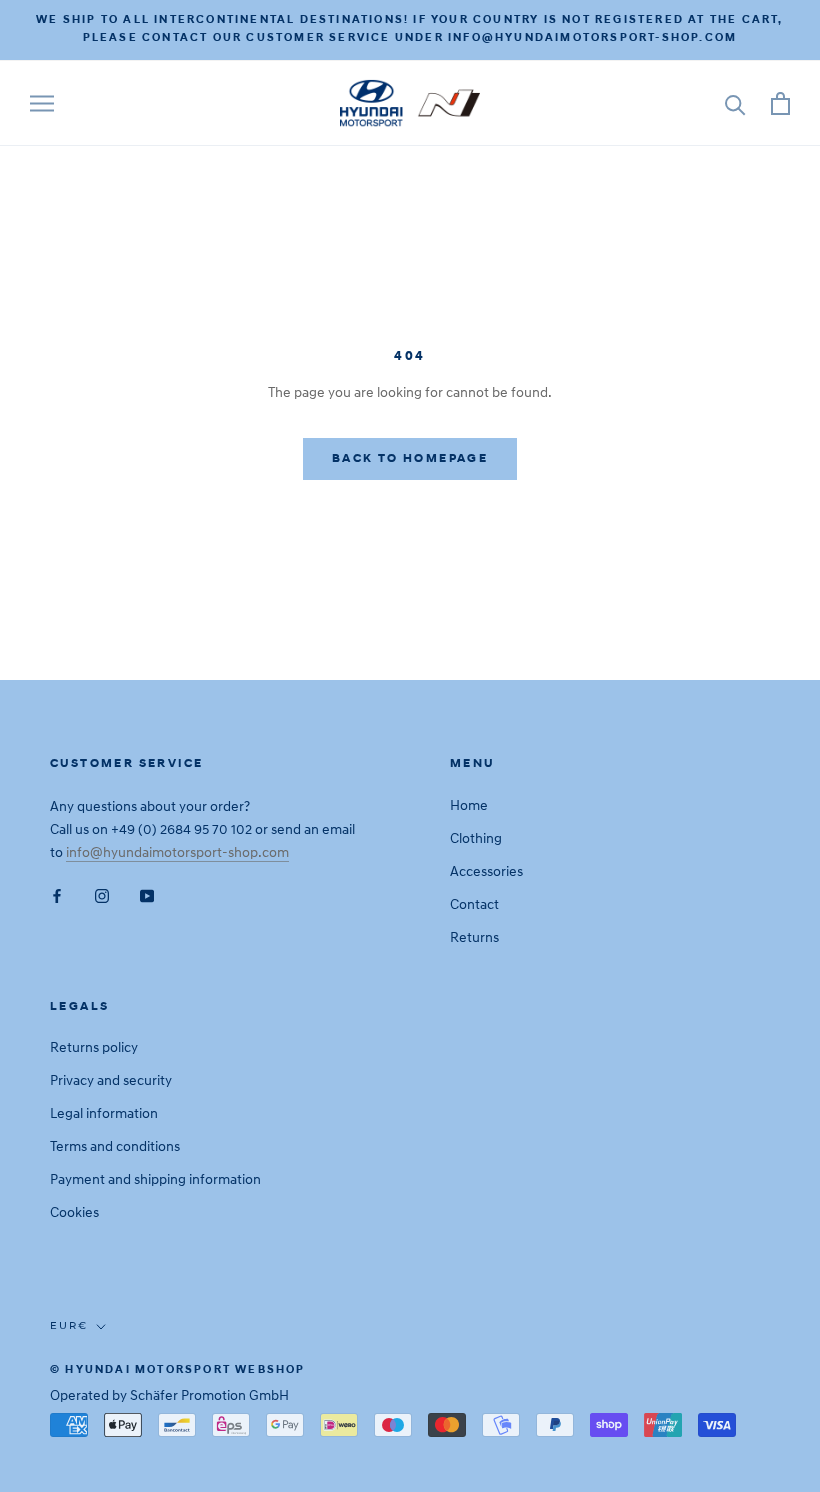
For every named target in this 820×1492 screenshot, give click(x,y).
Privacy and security (111, 1080)
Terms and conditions (115, 1146)
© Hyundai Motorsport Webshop (178, 1370)
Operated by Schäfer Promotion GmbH (169, 1395)
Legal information (104, 1113)
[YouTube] (147, 895)
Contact (474, 904)
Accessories (486, 871)
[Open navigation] (42, 103)
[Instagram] (102, 895)
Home (469, 805)
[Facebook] (57, 895)
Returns (474, 937)
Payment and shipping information (155, 1179)
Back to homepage (410, 459)
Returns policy (94, 1047)
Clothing (476, 838)
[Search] (735, 103)
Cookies (74, 1212)
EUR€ (69, 1325)
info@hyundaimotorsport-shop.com (177, 852)
